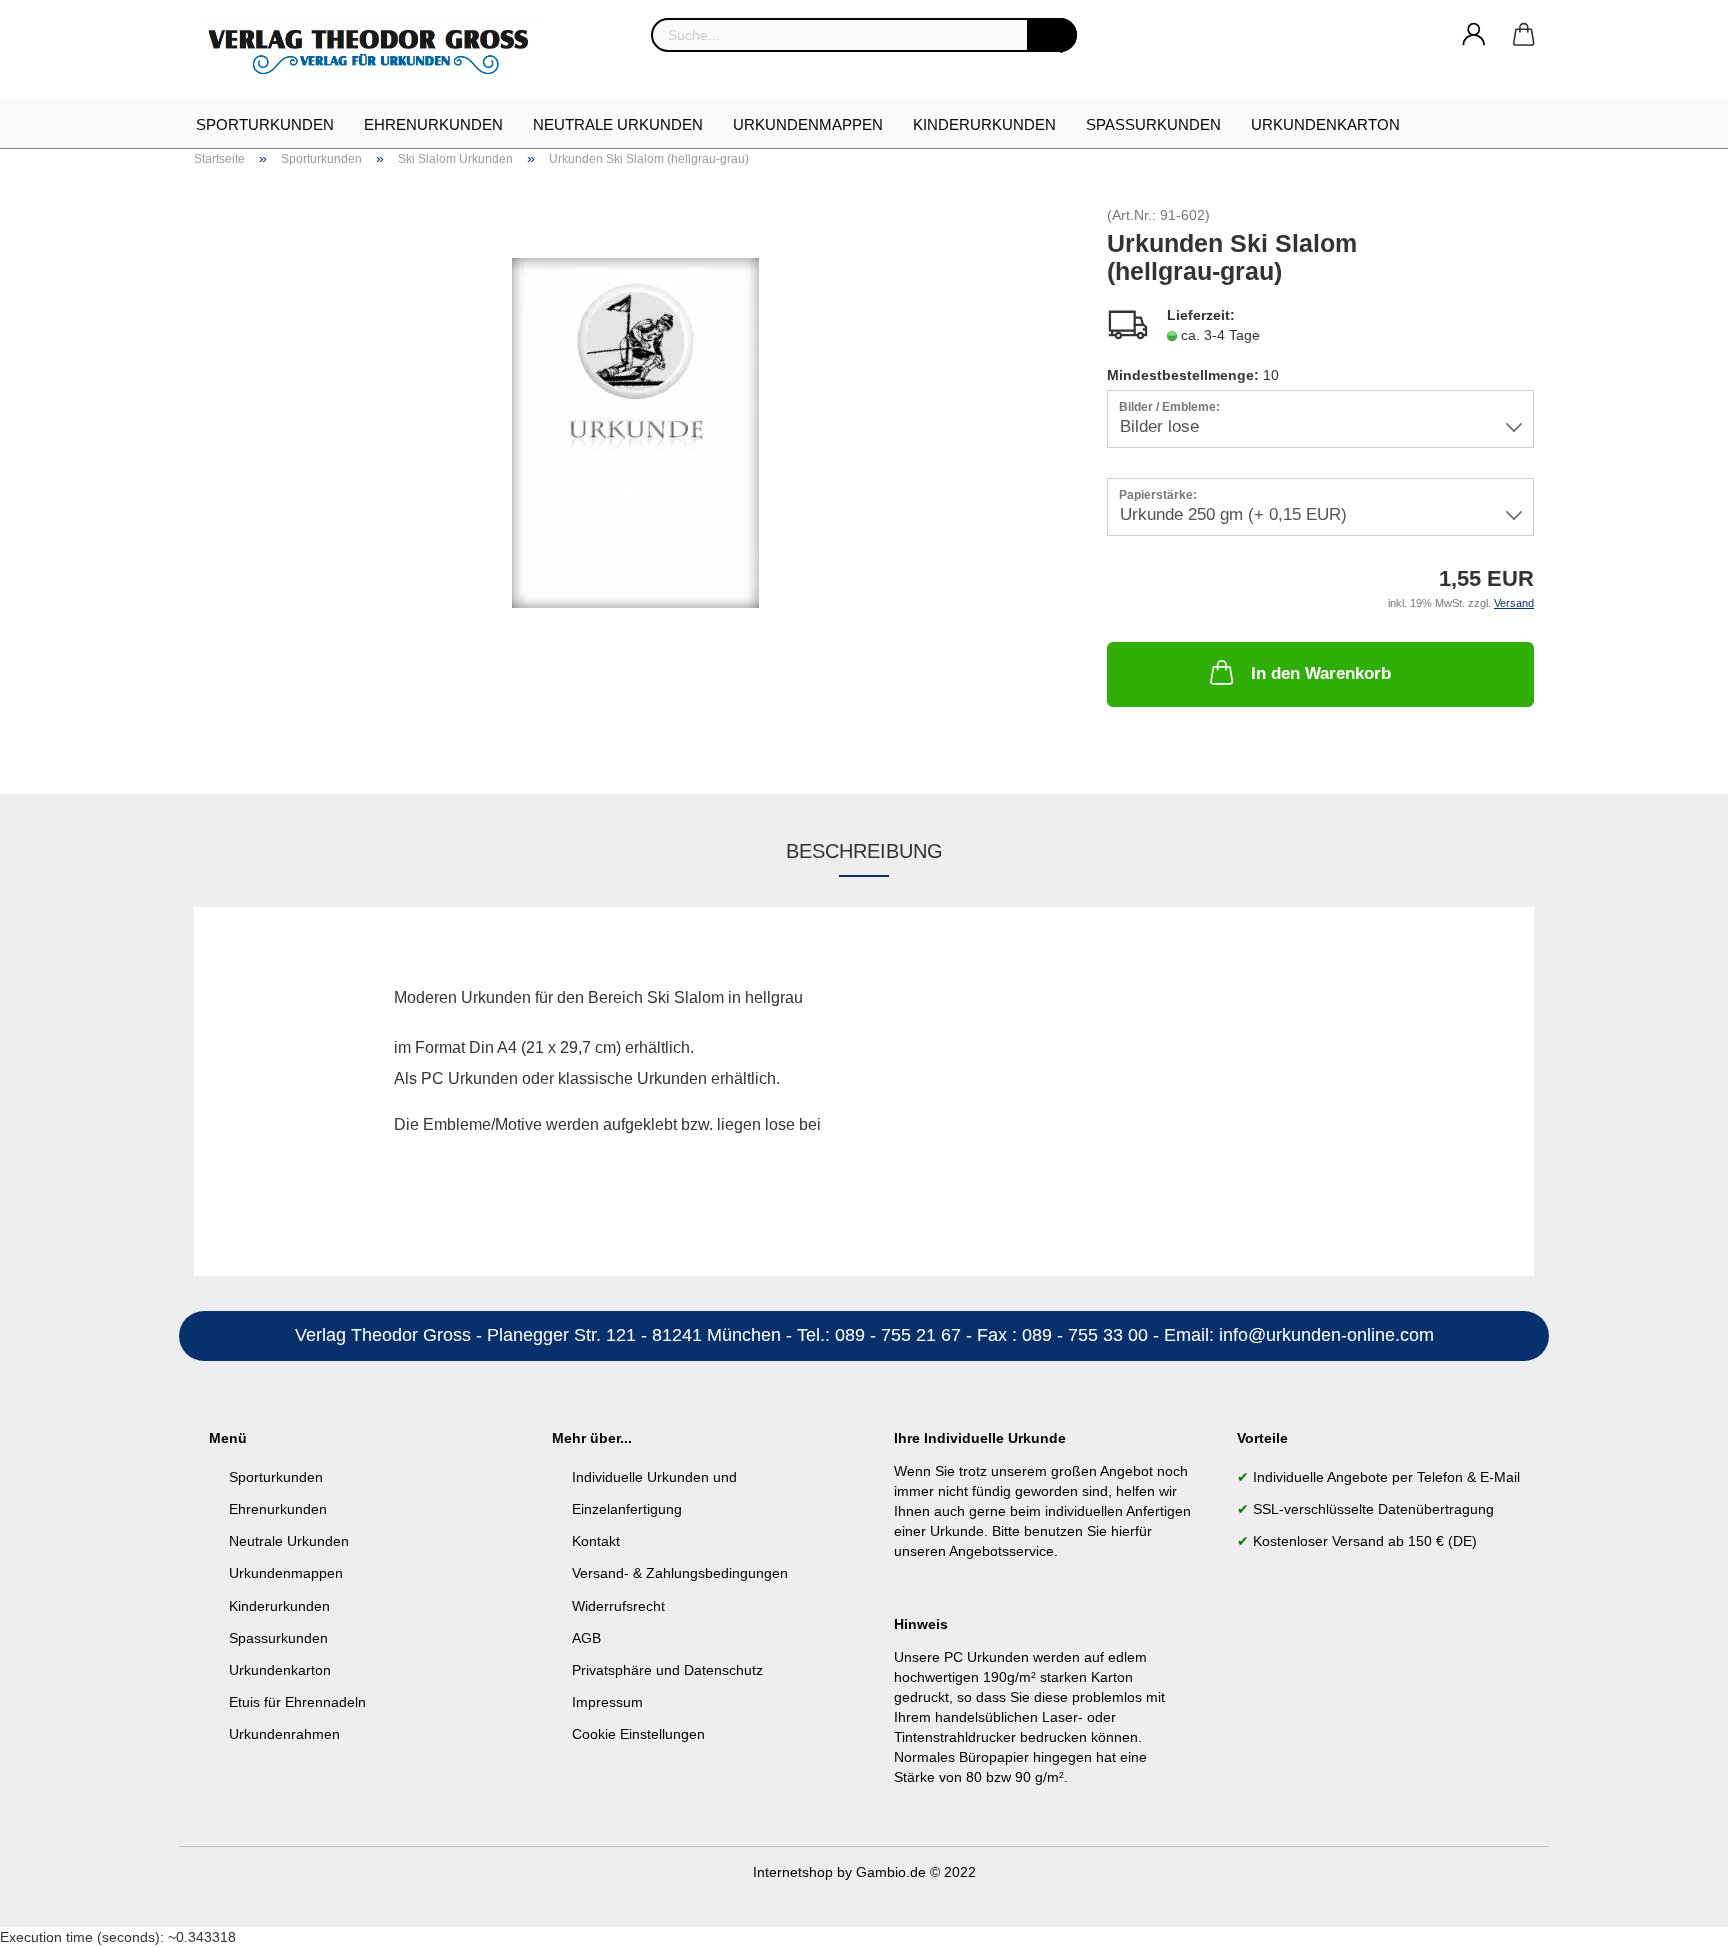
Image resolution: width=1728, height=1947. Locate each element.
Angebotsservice (1001, 1551)
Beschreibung (864, 851)
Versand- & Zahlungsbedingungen (680, 1573)
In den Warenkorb (1321, 673)
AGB (586, 1638)
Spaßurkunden (1153, 124)
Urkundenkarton (1325, 124)
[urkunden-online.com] (377, 50)
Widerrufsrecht (618, 1606)
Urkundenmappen (808, 124)
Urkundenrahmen (284, 1734)
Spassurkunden (278, 1638)
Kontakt (596, 1541)
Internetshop (793, 1872)
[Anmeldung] (1474, 35)
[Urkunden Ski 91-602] (635, 432)
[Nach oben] (1673, 1917)
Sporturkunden (265, 124)
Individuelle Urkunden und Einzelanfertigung (654, 1493)
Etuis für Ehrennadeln (297, 1702)
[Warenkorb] (1524, 35)
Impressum (607, 1702)
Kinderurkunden (984, 124)
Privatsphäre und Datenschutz (667, 1670)
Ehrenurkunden (433, 124)
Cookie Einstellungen (638, 1734)
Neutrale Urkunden (618, 124)
